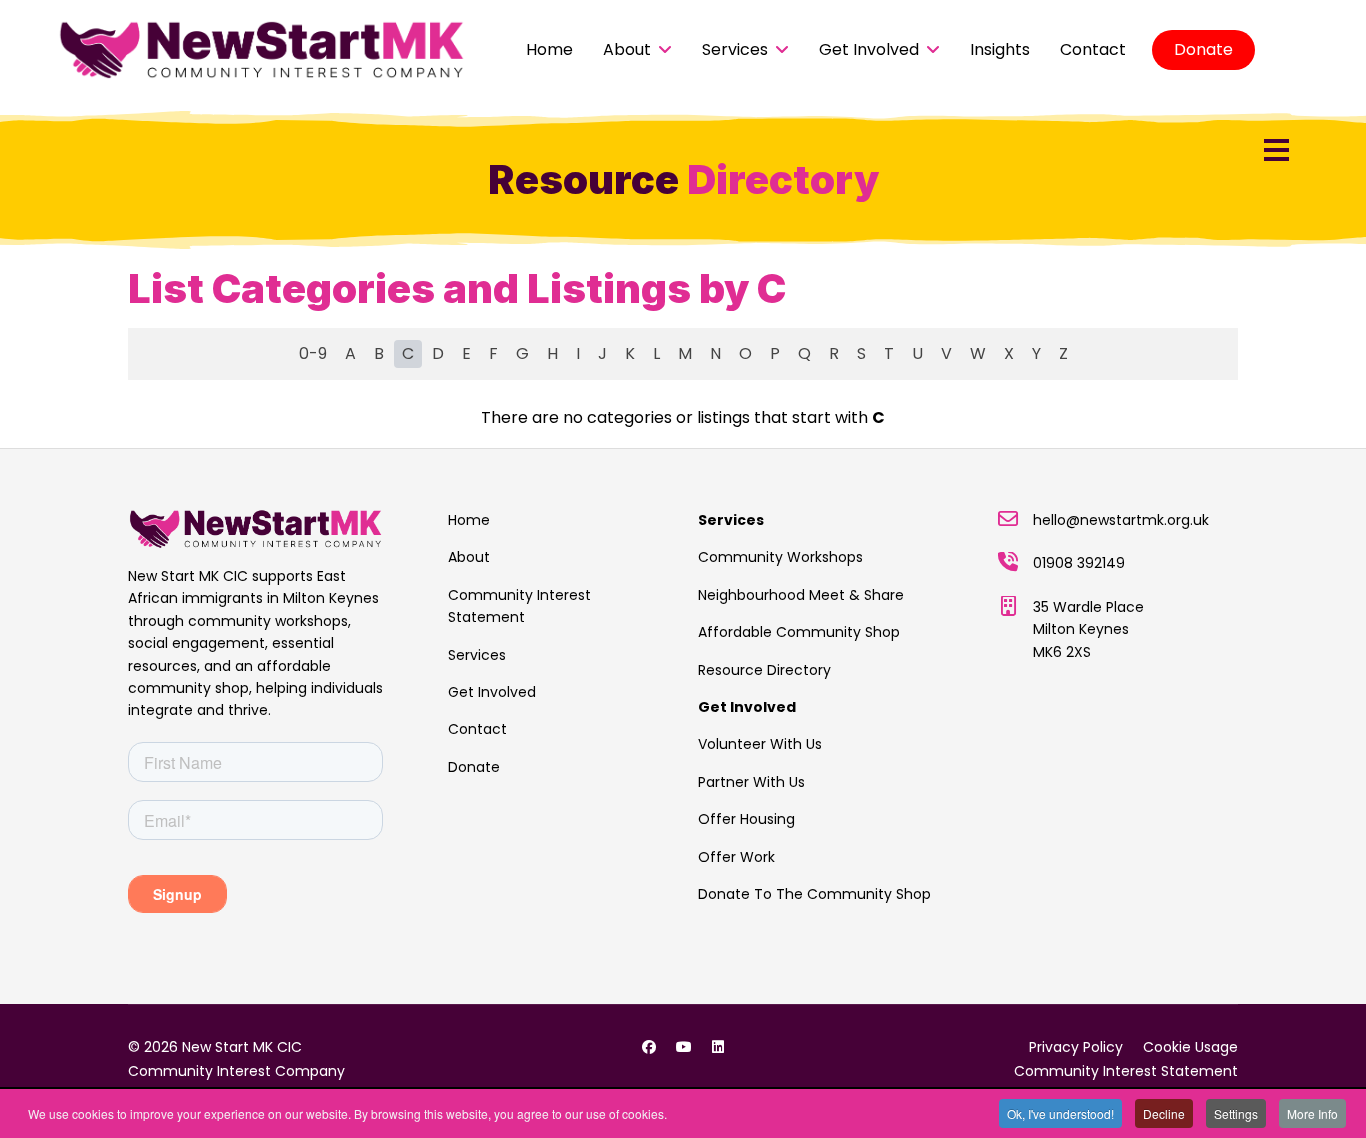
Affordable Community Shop (799, 632)
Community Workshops (780, 557)
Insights (1000, 50)
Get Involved (869, 49)
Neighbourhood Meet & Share (801, 595)
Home (549, 50)
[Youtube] (684, 1047)
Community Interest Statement (519, 606)
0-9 (313, 353)
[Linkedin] (718, 1047)
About (627, 49)
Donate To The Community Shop (814, 894)
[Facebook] (649, 1047)
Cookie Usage (1190, 1047)
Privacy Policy (1076, 1047)
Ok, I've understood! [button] (1060, 1113)
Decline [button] (1164, 1113)
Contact (1093, 50)
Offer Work (736, 857)
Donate (1203, 49)
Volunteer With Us (760, 744)
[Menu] (1276, 150)
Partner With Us (751, 782)
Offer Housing (746, 819)
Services (735, 49)
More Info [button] (1312, 1113)
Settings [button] (1236, 1113)
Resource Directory (764, 670)
